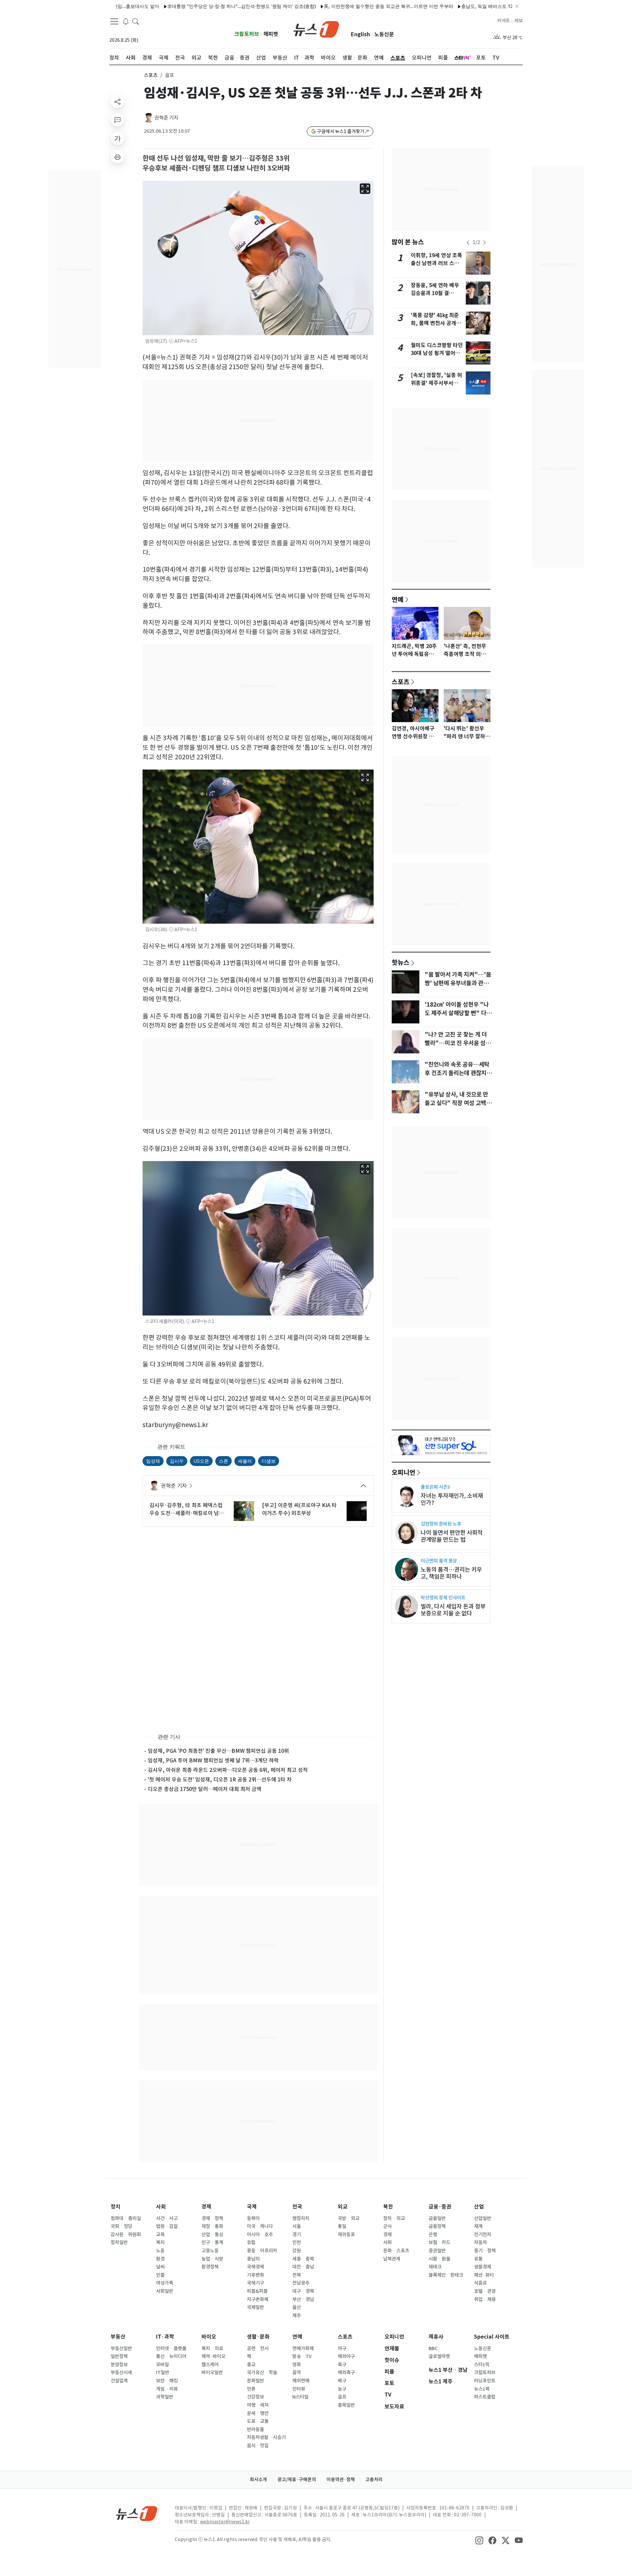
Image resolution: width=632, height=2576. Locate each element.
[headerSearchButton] (136, 21)
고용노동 (210, 2251)
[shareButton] (118, 101)
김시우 (177, 1461)
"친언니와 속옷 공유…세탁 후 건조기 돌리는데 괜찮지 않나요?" (459, 1073)
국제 (252, 2207)
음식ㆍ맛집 (258, 2446)
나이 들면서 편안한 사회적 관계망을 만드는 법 (452, 1536)
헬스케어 (210, 2365)
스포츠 (151, 75)
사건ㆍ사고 (167, 2218)
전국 (297, 2207)
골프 (342, 2397)
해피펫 (271, 34)
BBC (433, 2348)
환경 (160, 2259)
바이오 (209, 2337)
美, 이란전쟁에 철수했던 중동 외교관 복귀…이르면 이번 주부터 (334, 6)
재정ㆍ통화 (212, 2226)
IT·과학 (165, 2337)
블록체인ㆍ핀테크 (446, 2275)
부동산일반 (121, 2348)
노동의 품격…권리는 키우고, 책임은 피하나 (451, 1573)
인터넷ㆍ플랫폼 (171, 2348)
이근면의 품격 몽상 (439, 1561)
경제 (206, 2207)
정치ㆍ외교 (394, 2218)
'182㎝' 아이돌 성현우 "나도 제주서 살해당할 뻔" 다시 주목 (458, 1013)
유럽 (251, 2242)
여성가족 (165, 2283)
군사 (387, 2226)
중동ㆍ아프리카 (262, 2251)
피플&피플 (257, 2291)
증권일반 (437, 2251)
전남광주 (301, 2283)
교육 (160, 2235)
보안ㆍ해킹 (167, 2381)
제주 (297, 2316)
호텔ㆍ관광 (485, 2291)
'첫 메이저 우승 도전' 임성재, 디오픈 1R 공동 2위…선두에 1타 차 (220, 1779)
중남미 (253, 2259)
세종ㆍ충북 (303, 2259)
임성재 (153, 1461)
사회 (161, 2207)
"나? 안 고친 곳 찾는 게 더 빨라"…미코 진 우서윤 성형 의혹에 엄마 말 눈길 (458, 1043)
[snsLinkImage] (479, 2540)
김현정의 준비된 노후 (441, 1524)
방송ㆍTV (302, 2356)
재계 (478, 2226)
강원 (297, 2251)
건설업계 (119, 2381)
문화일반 (255, 2381)
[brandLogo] (316, 29)
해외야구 (346, 2356)
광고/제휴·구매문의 (297, 2480)
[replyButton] (118, 120)
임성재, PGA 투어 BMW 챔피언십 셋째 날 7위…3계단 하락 (213, 1760)
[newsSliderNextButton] (485, 243)
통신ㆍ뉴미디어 (171, 2356)
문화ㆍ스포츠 (396, 2251)
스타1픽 (482, 2365)
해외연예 (301, 2381)
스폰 (224, 1461)
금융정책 (437, 2226)
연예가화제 (303, 2348)
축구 (342, 2365)
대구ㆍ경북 (303, 2291)
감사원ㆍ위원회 (126, 2235)
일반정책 (119, 2356)
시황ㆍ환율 (439, 2259)
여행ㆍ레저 (258, 2405)
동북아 (253, 2218)
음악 (297, 2373)
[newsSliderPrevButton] (468, 243)
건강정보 (255, 2397)
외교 (343, 2207)
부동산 (118, 2337)
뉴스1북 (482, 2389)
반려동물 (255, 2429)
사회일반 (165, 2291)
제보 (518, 21)
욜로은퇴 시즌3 (435, 1487)
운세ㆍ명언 (258, 2413)
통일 (342, 2226)
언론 (251, 2389)
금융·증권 (440, 2207)
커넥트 (503, 21)
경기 (297, 2235)
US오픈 (201, 1461)
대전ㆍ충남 (303, 2267)
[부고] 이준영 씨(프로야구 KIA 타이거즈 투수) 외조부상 (299, 1509)
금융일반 (437, 2218)
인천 (297, 2242)
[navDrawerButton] (114, 21)
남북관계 (392, 2259)
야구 (342, 2348)
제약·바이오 (213, 2356)
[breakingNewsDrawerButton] (126, 21)
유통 (478, 2259)
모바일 (162, 2365)
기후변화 (255, 2275)
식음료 (480, 2283)
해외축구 (346, 2373)
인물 (160, 2275)
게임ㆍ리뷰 (167, 2389)
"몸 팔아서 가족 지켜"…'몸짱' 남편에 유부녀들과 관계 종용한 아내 (458, 983)
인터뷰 (299, 2389)
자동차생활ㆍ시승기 (266, 2437)
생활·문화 (258, 2337)
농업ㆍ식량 (212, 2259)
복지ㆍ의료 (212, 2348)
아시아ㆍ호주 (260, 2235)
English (360, 34)
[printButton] (118, 157)
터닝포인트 (485, 2381)
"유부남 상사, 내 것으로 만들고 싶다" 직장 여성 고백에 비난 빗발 (458, 1103)
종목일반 (346, 2405)
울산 (297, 2307)
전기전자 (483, 2235)
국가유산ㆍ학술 (262, 2373)
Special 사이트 (492, 2337)
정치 (116, 2207)
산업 (479, 2207)
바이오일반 (212, 2373)
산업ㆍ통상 (212, 2235)
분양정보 (119, 2365)
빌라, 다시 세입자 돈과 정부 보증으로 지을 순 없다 (453, 1610)
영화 (297, 2365)
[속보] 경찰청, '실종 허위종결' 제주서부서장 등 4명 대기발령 (436, 383)
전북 (297, 2275)
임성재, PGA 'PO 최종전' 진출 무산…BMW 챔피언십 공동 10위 (218, 1751)
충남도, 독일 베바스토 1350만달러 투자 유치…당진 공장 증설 (470, 6)
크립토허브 (247, 34)
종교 (251, 2365)
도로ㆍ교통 (258, 2421)
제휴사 (436, 2337)
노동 (160, 2251)
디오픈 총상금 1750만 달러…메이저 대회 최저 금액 (205, 1789)
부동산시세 (121, 2373)
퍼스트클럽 (485, 2397)
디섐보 (269, 1461)
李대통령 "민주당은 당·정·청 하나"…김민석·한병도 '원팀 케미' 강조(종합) (187, 6)
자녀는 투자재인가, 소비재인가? (452, 1499)
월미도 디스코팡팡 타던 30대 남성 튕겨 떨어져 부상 (437, 353)
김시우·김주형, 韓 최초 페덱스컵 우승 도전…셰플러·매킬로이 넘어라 (187, 1509)
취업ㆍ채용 (485, 2299)
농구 (342, 2389)
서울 (297, 2226)
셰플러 (245, 1461)
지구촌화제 (258, 2299)
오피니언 (404, 1472)
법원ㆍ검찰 (167, 2226)
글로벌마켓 (439, 2356)
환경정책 (210, 2267)
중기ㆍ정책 (485, 2251)
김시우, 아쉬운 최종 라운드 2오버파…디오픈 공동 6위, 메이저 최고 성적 (228, 1770)
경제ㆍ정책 (212, 2218)
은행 (433, 2235)
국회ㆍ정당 (121, 2226)
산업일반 (483, 2218)
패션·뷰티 (484, 2275)
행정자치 (301, 2218)
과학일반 (165, 2397)
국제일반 (255, 2307)
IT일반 (163, 2373)
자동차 (480, 2242)
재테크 (435, 2267)
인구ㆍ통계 (212, 2242)
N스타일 (300, 2397)
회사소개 (258, 2480)
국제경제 (255, 2267)
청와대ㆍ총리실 (126, 2218)
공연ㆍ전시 (258, 2348)
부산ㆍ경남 (303, 2299)
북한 (388, 2207)
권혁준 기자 (166, 118)
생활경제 (483, 2267)
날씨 (160, 2267)
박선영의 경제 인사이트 (443, 1598)
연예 (398, 599)
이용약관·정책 (341, 2480)
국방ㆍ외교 (349, 2218)
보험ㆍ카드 (439, 2242)
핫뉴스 (401, 962)
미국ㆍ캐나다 (260, 2226)
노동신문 (384, 34)
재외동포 (346, 2235)
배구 (342, 2381)
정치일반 (119, 2242)
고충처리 (374, 2480)
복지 (160, 2242)
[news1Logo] (137, 2513)
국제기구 (255, 2283)
